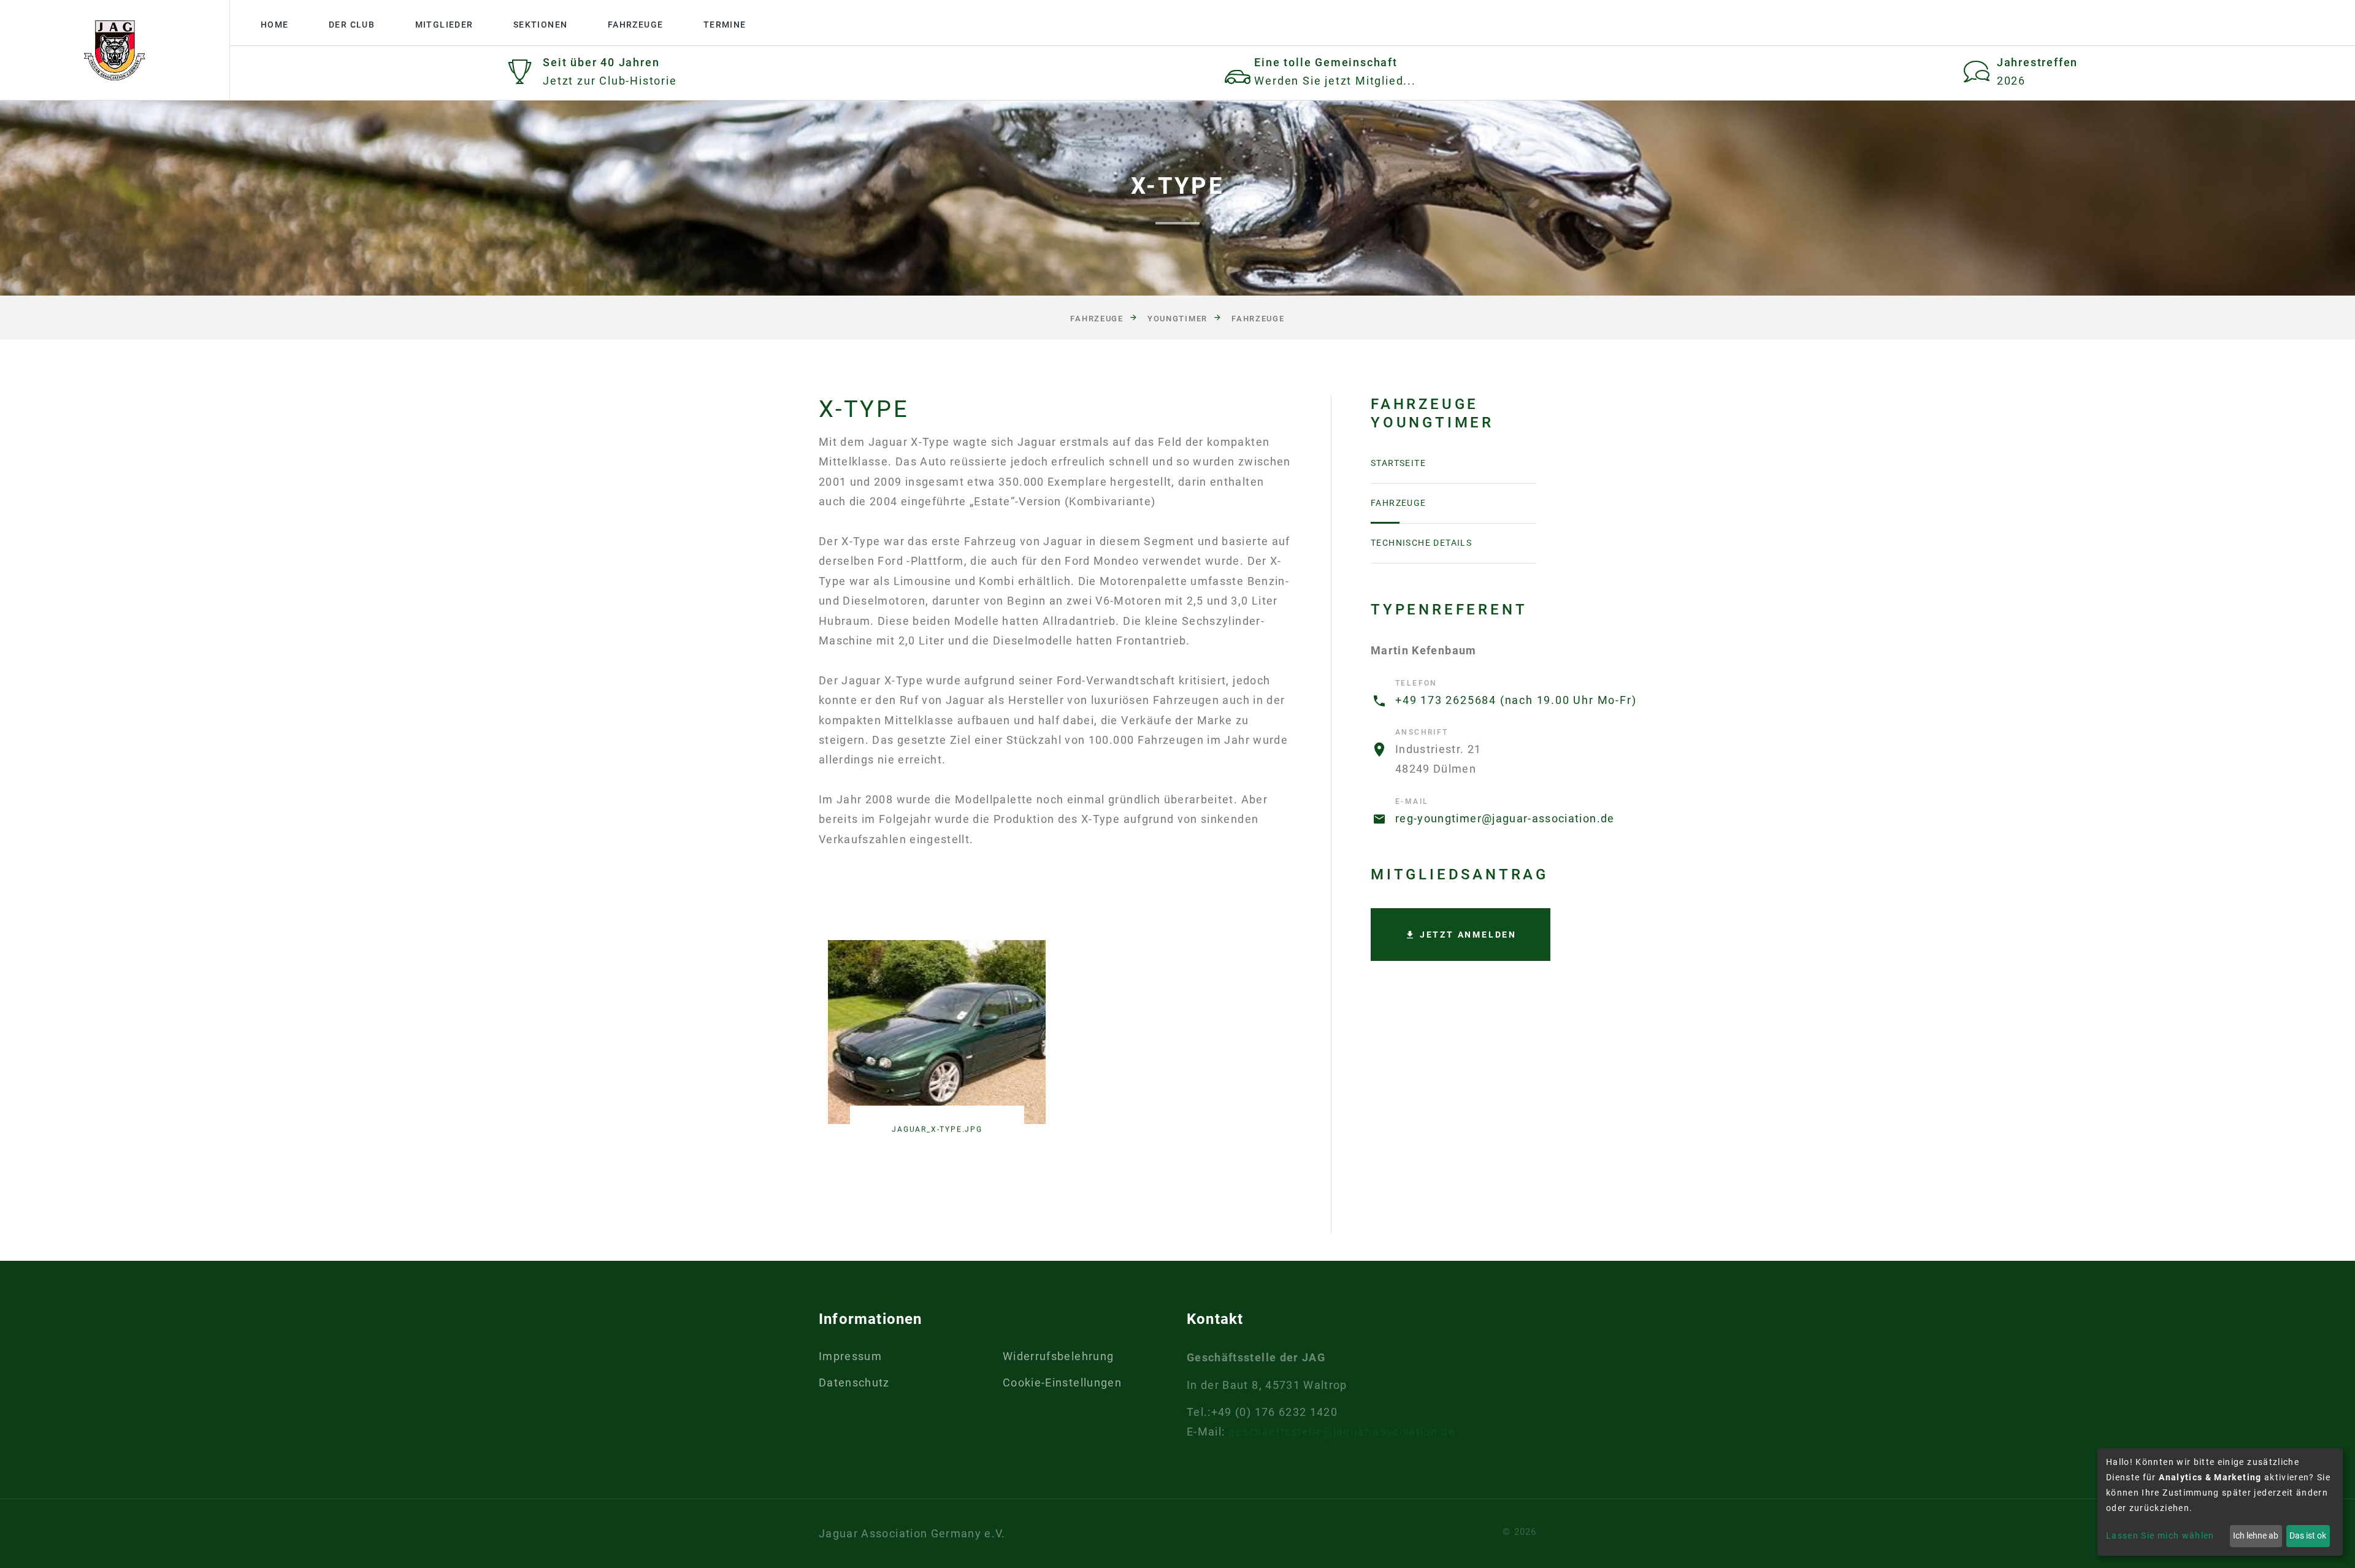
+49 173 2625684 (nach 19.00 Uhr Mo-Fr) (1516, 700)
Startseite (1398, 463)
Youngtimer (1177, 319)
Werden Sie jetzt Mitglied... (1335, 81)
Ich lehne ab (2256, 1535)
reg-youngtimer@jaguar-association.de (1505, 818)
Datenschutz (854, 1383)
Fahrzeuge (636, 25)
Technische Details (1421, 543)
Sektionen (541, 25)
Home (275, 25)
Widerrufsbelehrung (1058, 1356)
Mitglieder (444, 25)
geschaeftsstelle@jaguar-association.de (1342, 1432)
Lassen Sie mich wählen (2160, 1535)
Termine (725, 25)
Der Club (352, 25)
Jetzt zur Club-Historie (610, 81)
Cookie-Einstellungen (1062, 1383)
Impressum (850, 1356)
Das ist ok (2308, 1535)
